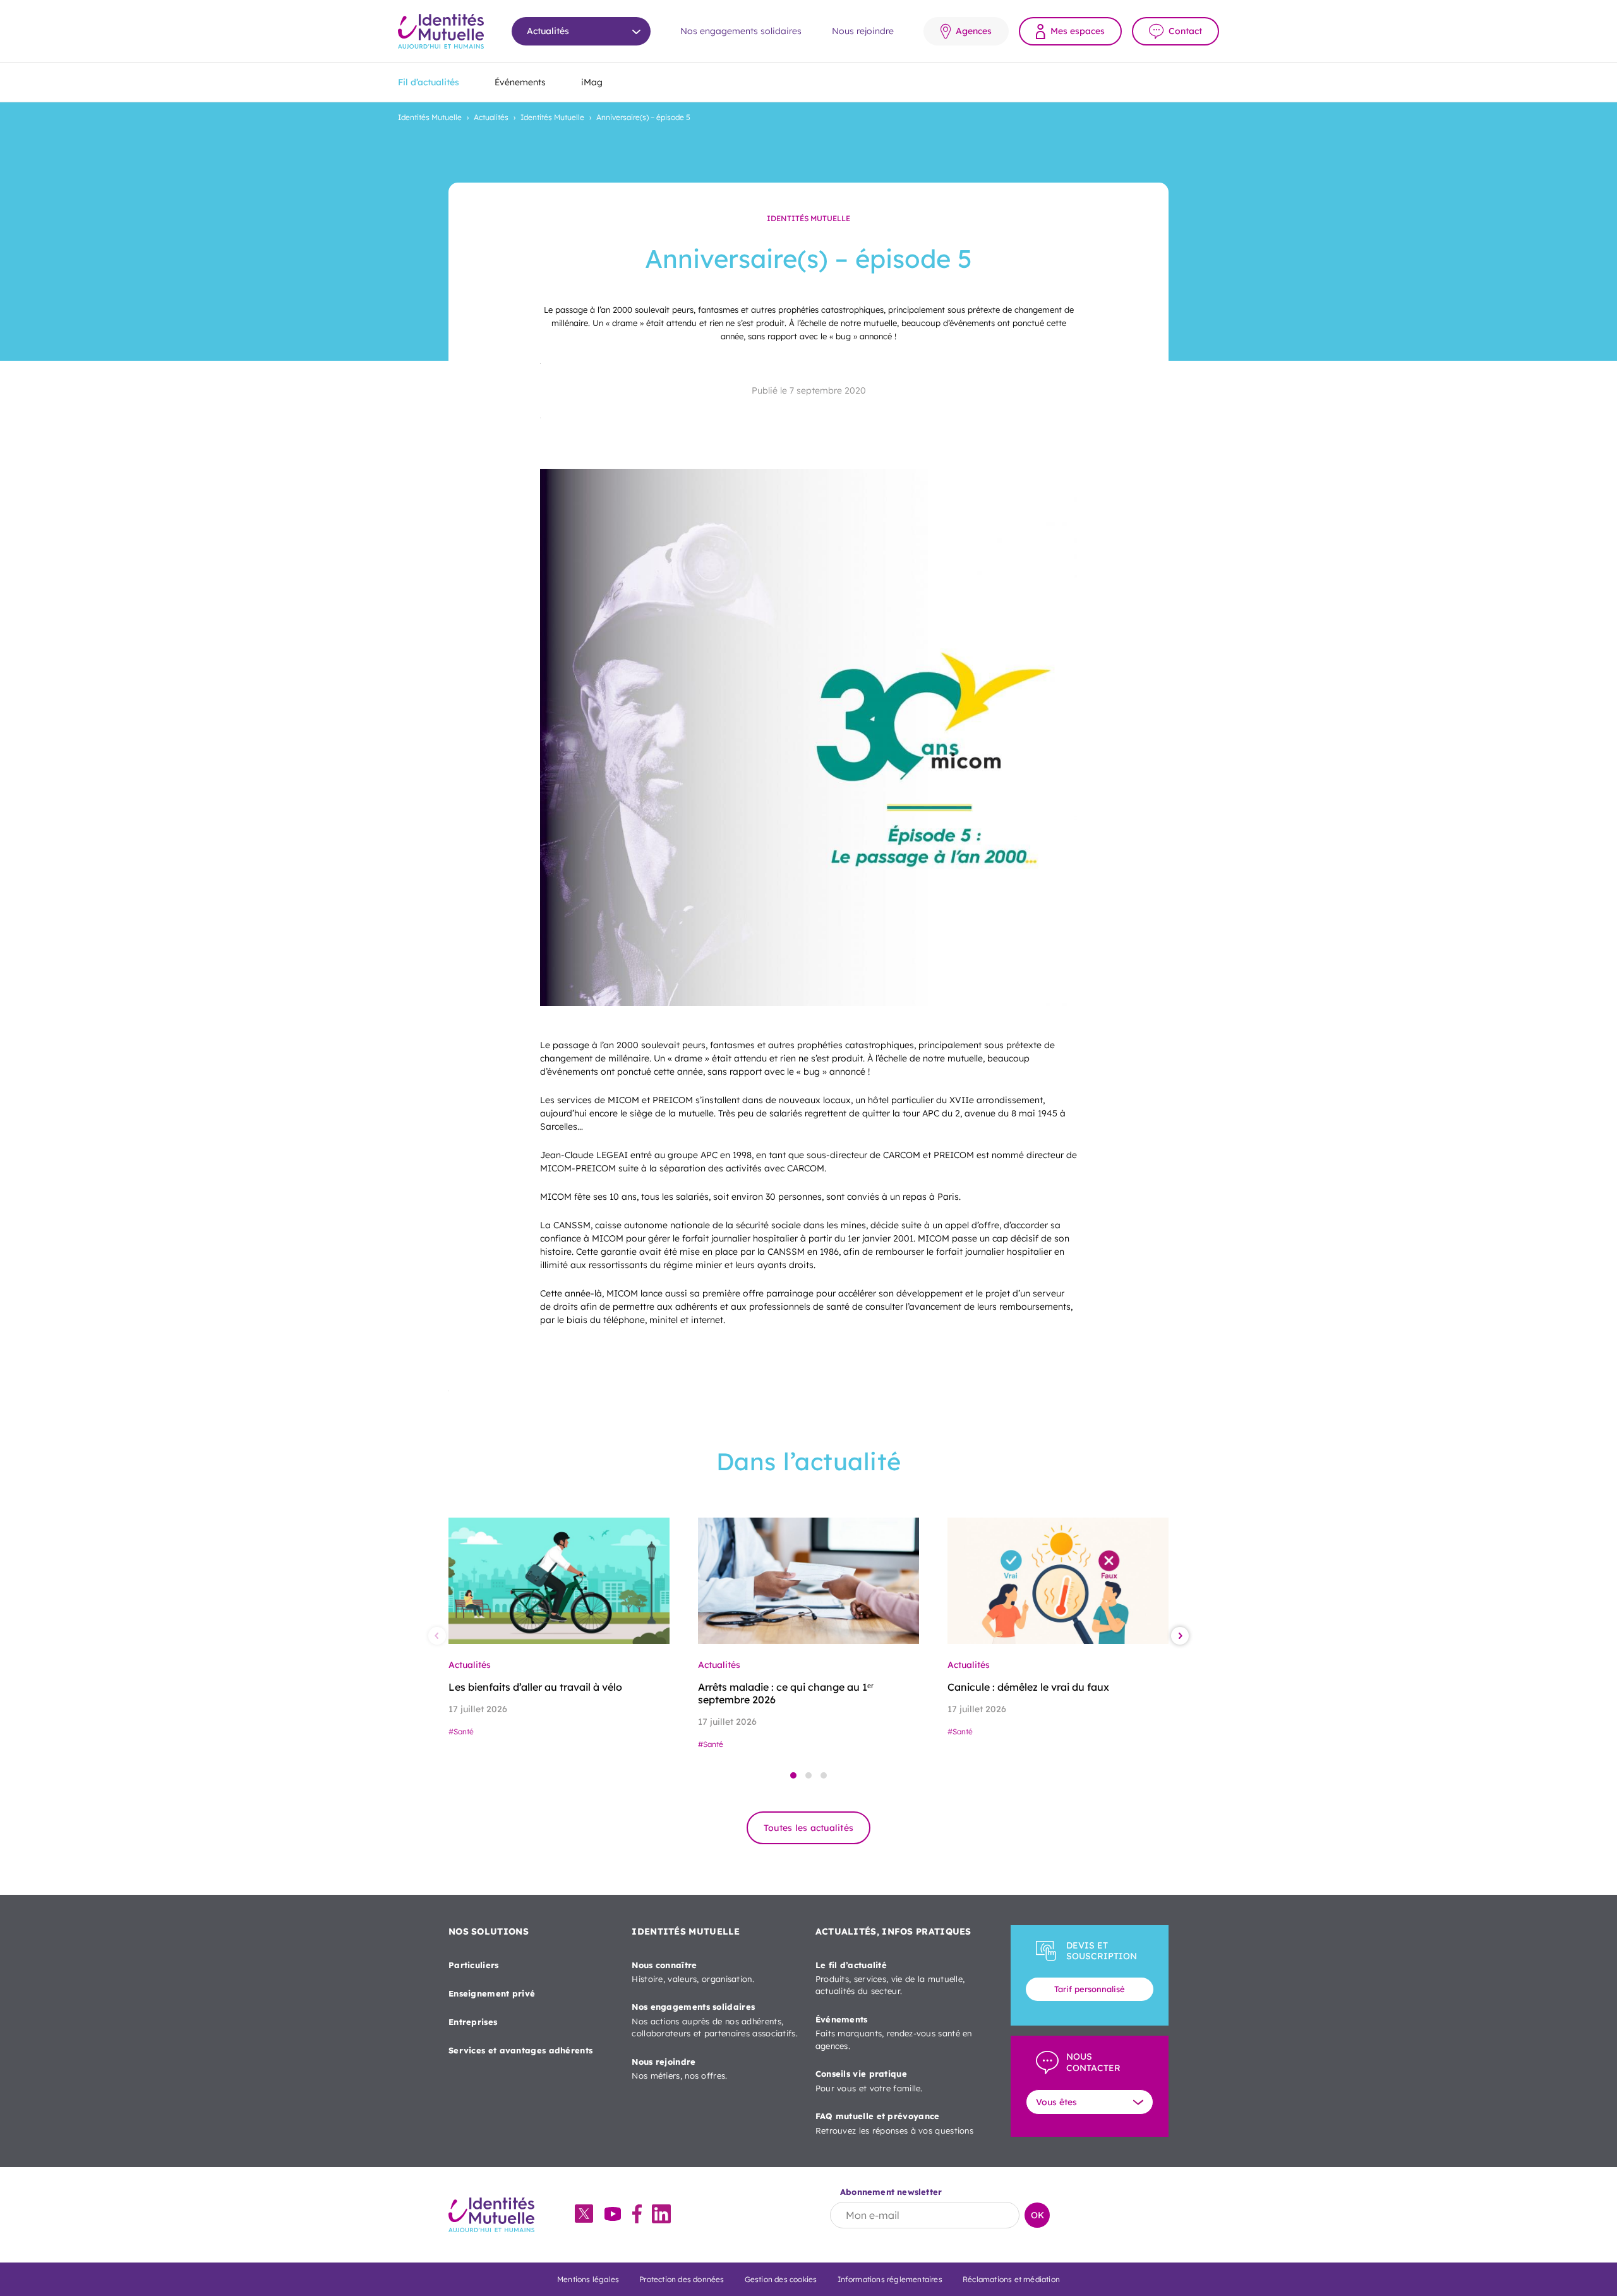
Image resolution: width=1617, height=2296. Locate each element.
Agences (974, 31)
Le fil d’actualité (890, 1978)
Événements (520, 82)
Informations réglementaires (890, 2279)
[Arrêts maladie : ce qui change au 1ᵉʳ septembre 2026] (808, 1581)
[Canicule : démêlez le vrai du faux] (1058, 1581)
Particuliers (474, 1965)
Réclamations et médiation (1011, 2279)
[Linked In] (661, 2215)
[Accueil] (441, 31)
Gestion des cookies (781, 2279)
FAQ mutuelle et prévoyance (894, 2123)
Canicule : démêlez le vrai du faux (1028, 1687)
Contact (1185, 31)
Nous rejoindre (863, 31)
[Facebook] (637, 2215)
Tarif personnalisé (1090, 1989)
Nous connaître (693, 1972)
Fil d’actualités (429, 82)
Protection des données (682, 2279)
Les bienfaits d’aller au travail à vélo (535, 1687)
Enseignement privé (492, 1993)
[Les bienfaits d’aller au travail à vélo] (559, 1581)
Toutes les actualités (808, 1828)
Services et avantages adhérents (520, 2050)
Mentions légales (588, 2279)
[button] (793, 1775)
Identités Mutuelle (430, 117)
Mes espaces (1078, 31)
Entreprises (473, 2022)
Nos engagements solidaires (741, 31)
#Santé (461, 1731)
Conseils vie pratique (869, 2081)
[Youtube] (613, 2215)
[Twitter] (584, 2215)
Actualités (491, 117)
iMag (592, 82)
